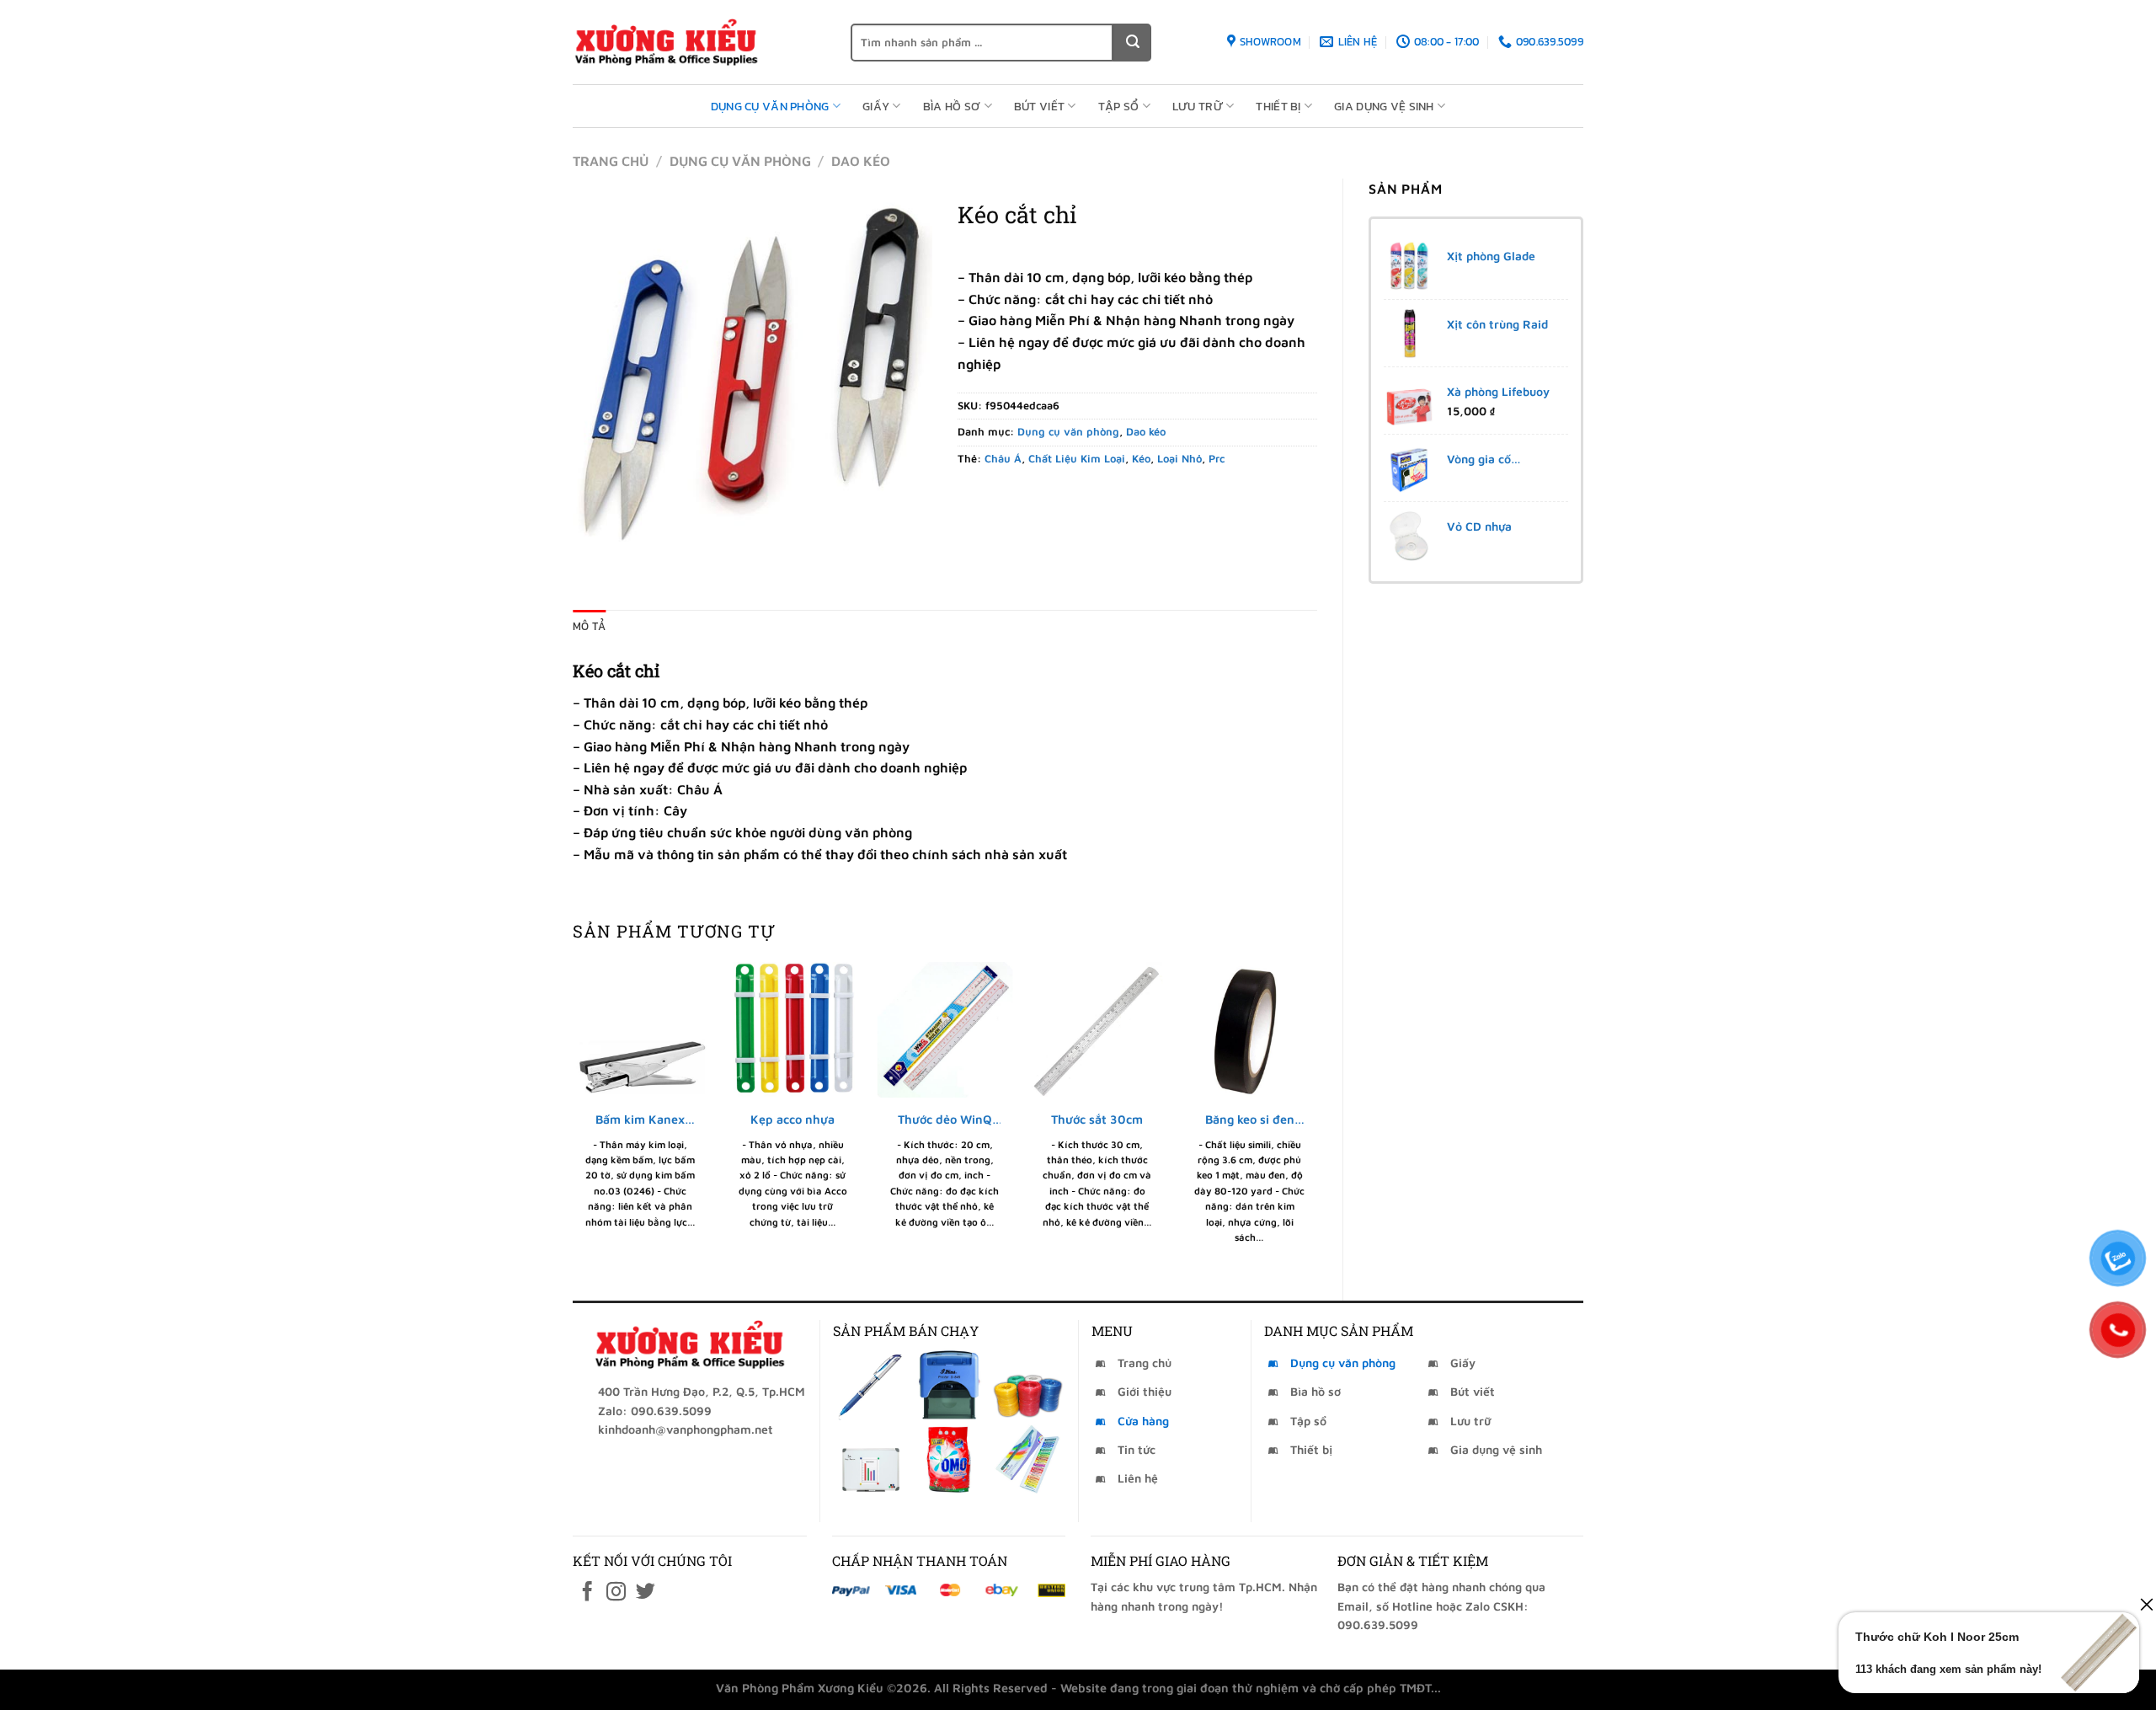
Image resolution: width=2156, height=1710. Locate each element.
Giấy (876, 106)
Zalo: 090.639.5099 (655, 1411)
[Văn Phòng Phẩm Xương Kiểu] (699, 42)
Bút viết (1039, 106)
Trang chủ (611, 161)
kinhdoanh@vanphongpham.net (686, 1429)
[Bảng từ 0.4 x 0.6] (870, 1459)
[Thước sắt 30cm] (1097, 1030)
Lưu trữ (1198, 106)
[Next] (1316, 1117)
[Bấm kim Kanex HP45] (640, 1030)
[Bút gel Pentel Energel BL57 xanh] (870, 1384)
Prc (1217, 459)
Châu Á (1003, 459)
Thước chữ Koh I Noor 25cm (1937, 1637)
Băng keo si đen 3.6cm (1250, 1120)
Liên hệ (1138, 1478)
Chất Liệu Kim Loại (1077, 459)
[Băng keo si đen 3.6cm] (1249, 1030)
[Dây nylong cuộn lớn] (1028, 1384)
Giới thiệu (1145, 1391)
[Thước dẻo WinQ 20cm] (945, 1030)
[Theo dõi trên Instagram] (616, 1593)
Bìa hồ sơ (952, 106)
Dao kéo (861, 161)
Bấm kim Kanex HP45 (640, 1120)
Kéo (1141, 459)
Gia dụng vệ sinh (1384, 106)
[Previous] (574, 1117)
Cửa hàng (1143, 1421)
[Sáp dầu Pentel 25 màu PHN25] (1028, 1459)
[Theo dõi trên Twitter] (646, 1593)
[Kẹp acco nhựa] (793, 1030)
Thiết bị (1278, 106)
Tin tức (1137, 1449)
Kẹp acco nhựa (792, 1119)
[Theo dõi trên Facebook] (587, 1593)
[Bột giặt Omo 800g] (949, 1459)
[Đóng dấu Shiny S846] (949, 1384)
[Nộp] (1132, 43)
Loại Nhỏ (1179, 459)
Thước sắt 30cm (1097, 1119)
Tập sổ (1119, 106)
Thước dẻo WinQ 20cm (945, 1120)
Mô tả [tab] (589, 626)
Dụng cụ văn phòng (770, 106)
